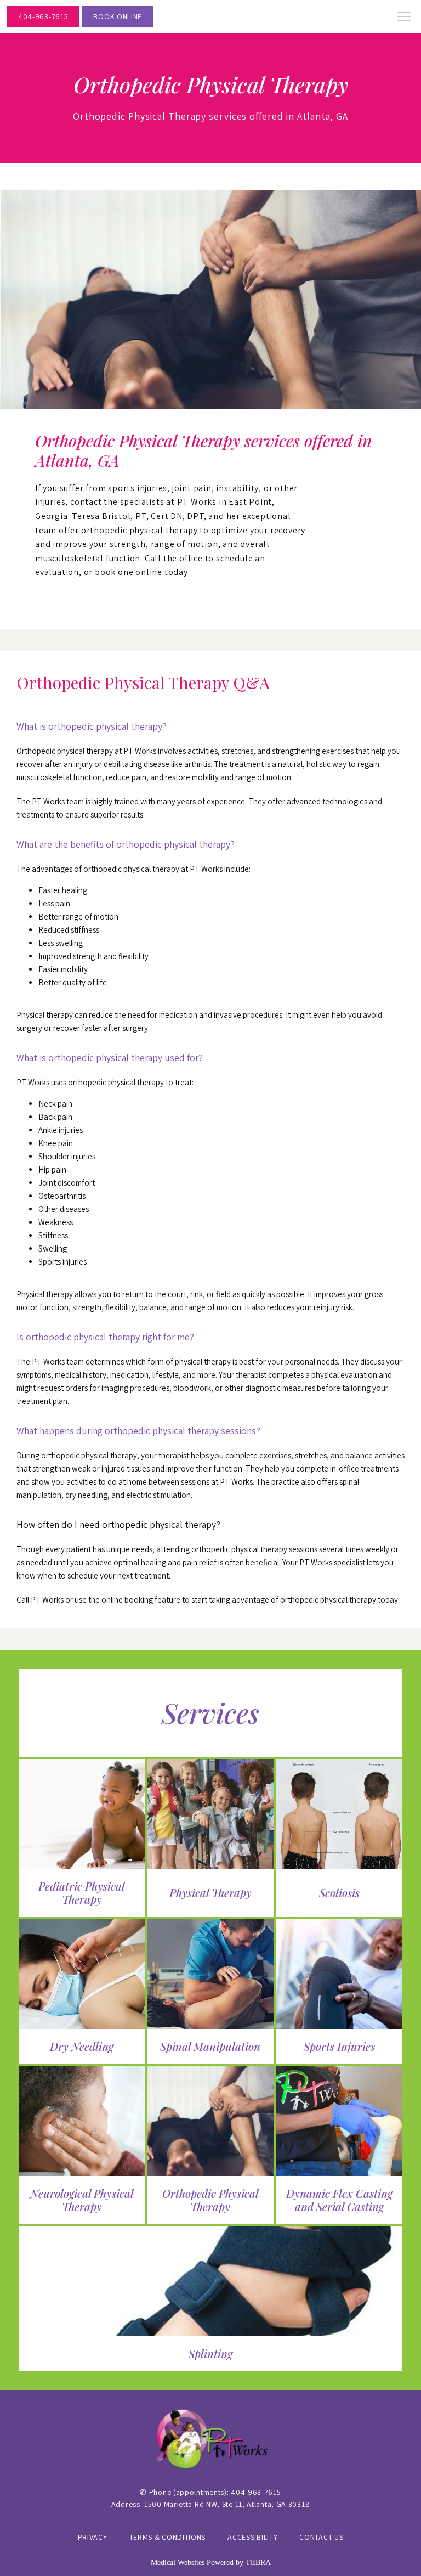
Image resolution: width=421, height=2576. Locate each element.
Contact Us (321, 2537)
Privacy (93, 2537)
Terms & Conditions (168, 2537)
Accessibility (252, 2537)
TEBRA (258, 2563)
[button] (405, 18)
